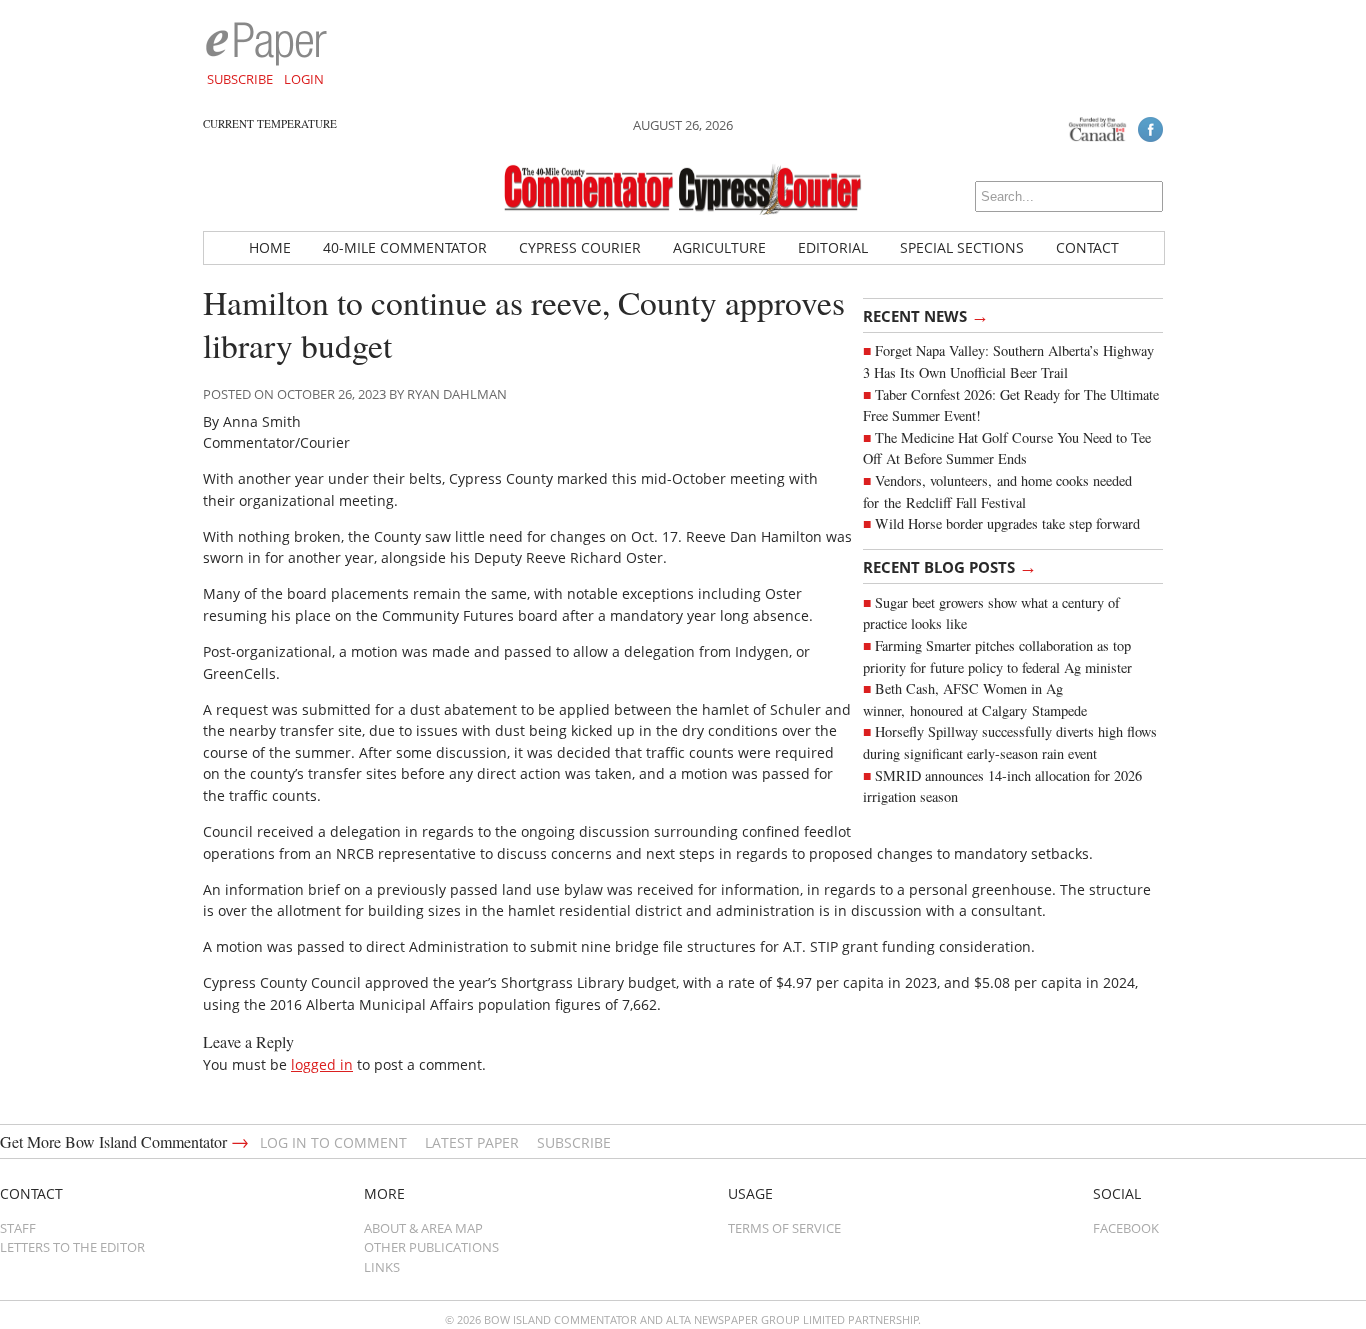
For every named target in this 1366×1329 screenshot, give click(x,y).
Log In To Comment (333, 1142)
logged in (322, 1064)
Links (382, 1267)
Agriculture (719, 247)
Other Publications (431, 1247)
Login (304, 79)
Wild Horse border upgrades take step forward (1007, 523)
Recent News (926, 315)
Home (270, 247)
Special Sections (962, 247)
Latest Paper (472, 1142)
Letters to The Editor (72, 1247)
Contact (1087, 247)
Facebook (1126, 1228)
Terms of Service (784, 1228)
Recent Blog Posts (950, 566)
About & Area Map (423, 1228)
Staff (18, 1228)
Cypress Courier (580, 247)
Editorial (833, 247)
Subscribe (240, 79)
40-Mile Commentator (405, 247)
